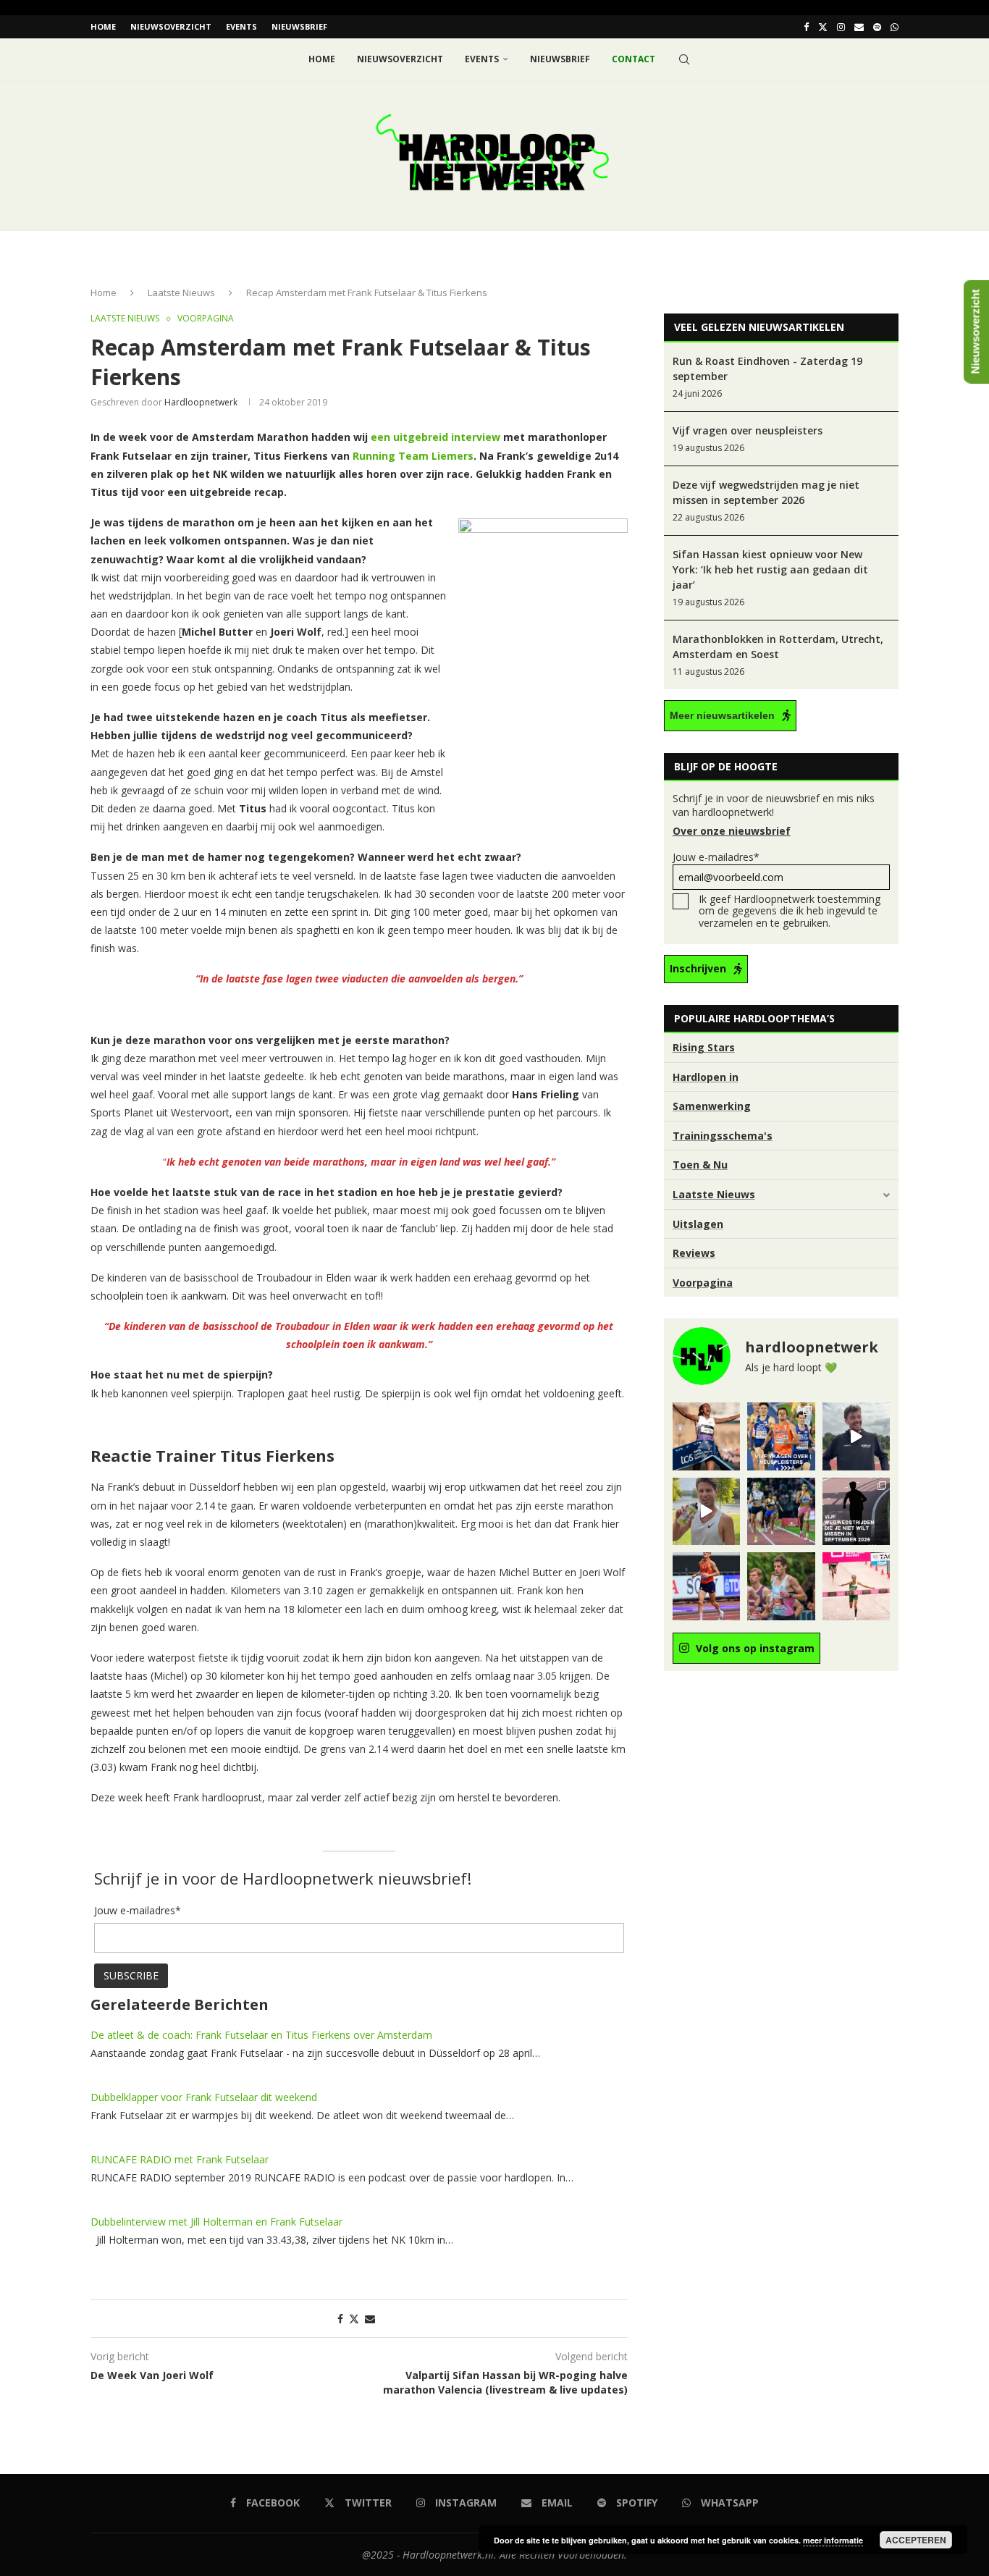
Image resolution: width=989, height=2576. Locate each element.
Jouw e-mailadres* (716, 857)
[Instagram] (841, 27)
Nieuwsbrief (299, 26)
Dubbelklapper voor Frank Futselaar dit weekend (204, 2097)
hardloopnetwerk (201, 402)
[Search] (684, 59)
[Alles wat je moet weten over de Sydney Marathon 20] (706, 1436)
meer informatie (833, 2540)
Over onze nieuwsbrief (732, 831)
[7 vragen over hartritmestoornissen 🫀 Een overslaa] (706, 1586)
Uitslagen (698, 1224)
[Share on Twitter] (354, 2319)
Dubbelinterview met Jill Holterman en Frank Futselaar (216, 2222)
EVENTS (241, 26)
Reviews (694, 1253)
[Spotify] (877, 27)
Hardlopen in (706, 1077)
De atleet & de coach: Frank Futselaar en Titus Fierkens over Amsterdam (261, 2035)
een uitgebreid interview (435, 437)
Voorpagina (703, 1283)
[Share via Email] (370, 2319)
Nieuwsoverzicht (171, 26)
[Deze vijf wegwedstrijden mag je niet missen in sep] (856, 1511)
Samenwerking (712, 1106)
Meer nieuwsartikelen (722, 715)
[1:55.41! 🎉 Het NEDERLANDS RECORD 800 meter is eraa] (781, 1511)
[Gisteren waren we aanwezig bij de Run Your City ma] (706, 1511)
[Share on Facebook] (340, 2319)
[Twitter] (823, 27)
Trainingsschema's (723, 1136)
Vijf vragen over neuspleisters (748, 430)
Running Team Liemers (413, 456)
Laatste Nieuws (181, 292)
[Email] (859, 27)
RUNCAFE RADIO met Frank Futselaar (180, 2159)
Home (103, 26)
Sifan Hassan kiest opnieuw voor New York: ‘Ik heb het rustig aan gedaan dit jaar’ (770, 569)
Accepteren (916, 2540)
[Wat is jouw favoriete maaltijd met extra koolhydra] (856, 1436)
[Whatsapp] (895, 27)
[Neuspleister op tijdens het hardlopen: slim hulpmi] (781, 1436)
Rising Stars (704, 1047)
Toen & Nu (700, 1165)
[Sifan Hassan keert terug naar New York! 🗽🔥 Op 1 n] (856, 1586)
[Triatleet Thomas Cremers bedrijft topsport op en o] (781, 1586)
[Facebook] (806, 27)
